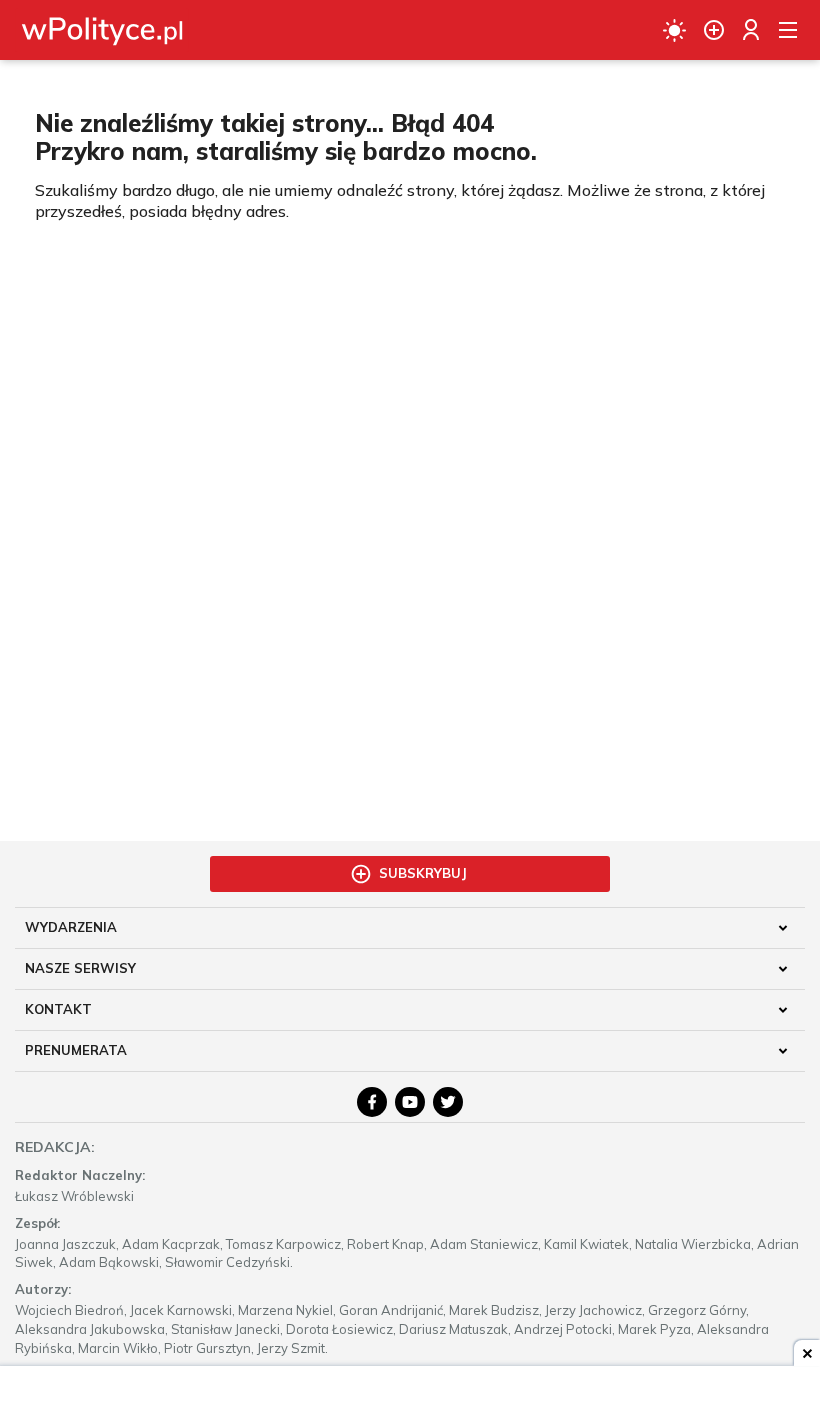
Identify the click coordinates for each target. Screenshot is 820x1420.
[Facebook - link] (372, 1102)
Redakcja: (55, 1147)
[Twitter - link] (448, 1102)
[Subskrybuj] (714, 30)
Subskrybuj (423, 873)
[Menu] (788, 30)
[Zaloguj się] (751, 30)
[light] (674, 30)
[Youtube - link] (410, 1102)
